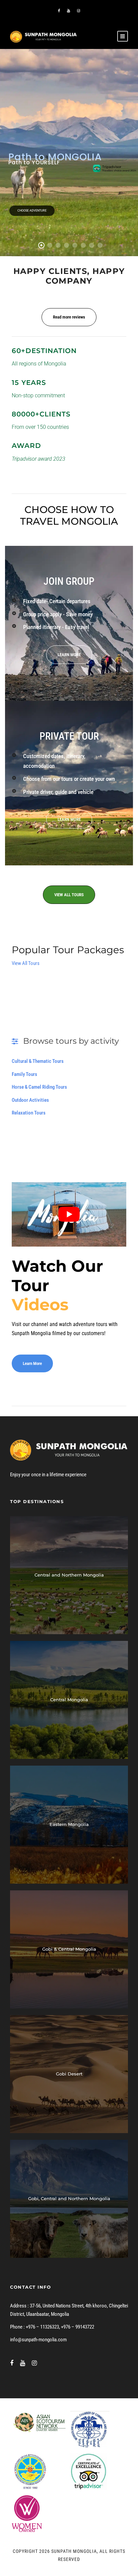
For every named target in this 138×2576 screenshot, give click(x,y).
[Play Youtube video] (69, 1214)
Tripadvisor (112, 167)
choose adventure (32, 211)
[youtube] (68, 11)
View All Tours (26, 963)
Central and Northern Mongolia (69, 1575)
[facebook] (59, 11)
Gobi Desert (69, 2074)
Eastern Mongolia (69, 1824)
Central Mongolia (69, 1700)
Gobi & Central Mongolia (69, 1949)
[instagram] (79, 11)
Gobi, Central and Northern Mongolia (69, 2198)
